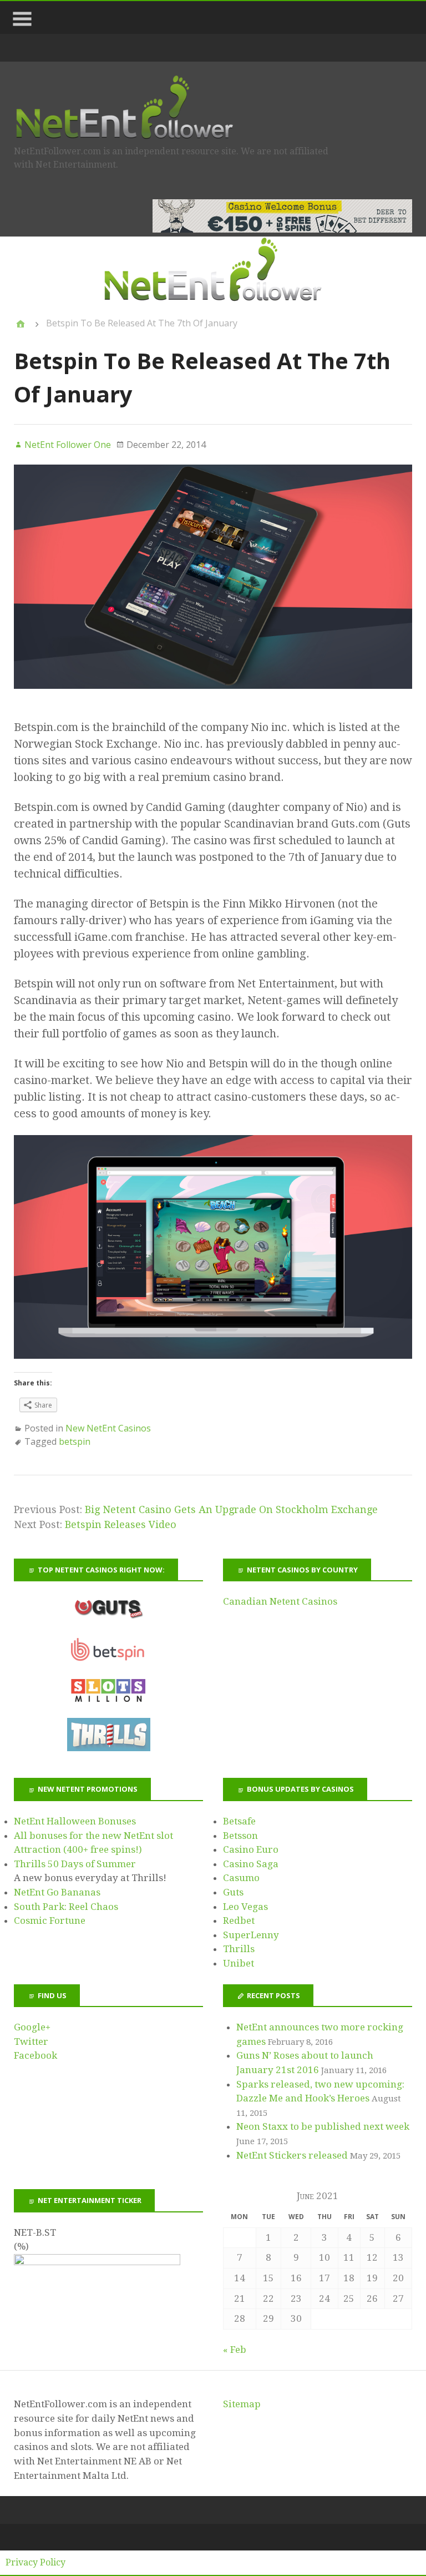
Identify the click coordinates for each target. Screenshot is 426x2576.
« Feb (235, 2350)
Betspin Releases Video (121, 1524)
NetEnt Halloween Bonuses (75, 1821)
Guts (233, 1892)
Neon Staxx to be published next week (323, 2126)
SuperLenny (251, 1935)
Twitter (31, 2041)
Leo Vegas (245, 1907)
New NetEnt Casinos (108, 1428)
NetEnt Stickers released (292, 2155)
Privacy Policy (35, 2562)
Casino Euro (251, 1849)
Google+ (32, 2027)
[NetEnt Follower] (21, 324)
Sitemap (242, 2404)
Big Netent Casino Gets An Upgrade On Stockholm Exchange (231, 1509)
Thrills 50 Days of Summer (75, 1864)
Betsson (240, 1836)
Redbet (239, 1920)
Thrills (239, 1949)
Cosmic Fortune (50, 1920)
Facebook (35, 2055)
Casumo (241, 1878)
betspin (75, 1441)
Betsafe (239, 1821)
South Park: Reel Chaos (66, 1907)
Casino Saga (251, 1864)
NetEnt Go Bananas (57, 1892)
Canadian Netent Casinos (280, 1601)
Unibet (239, 1963)
